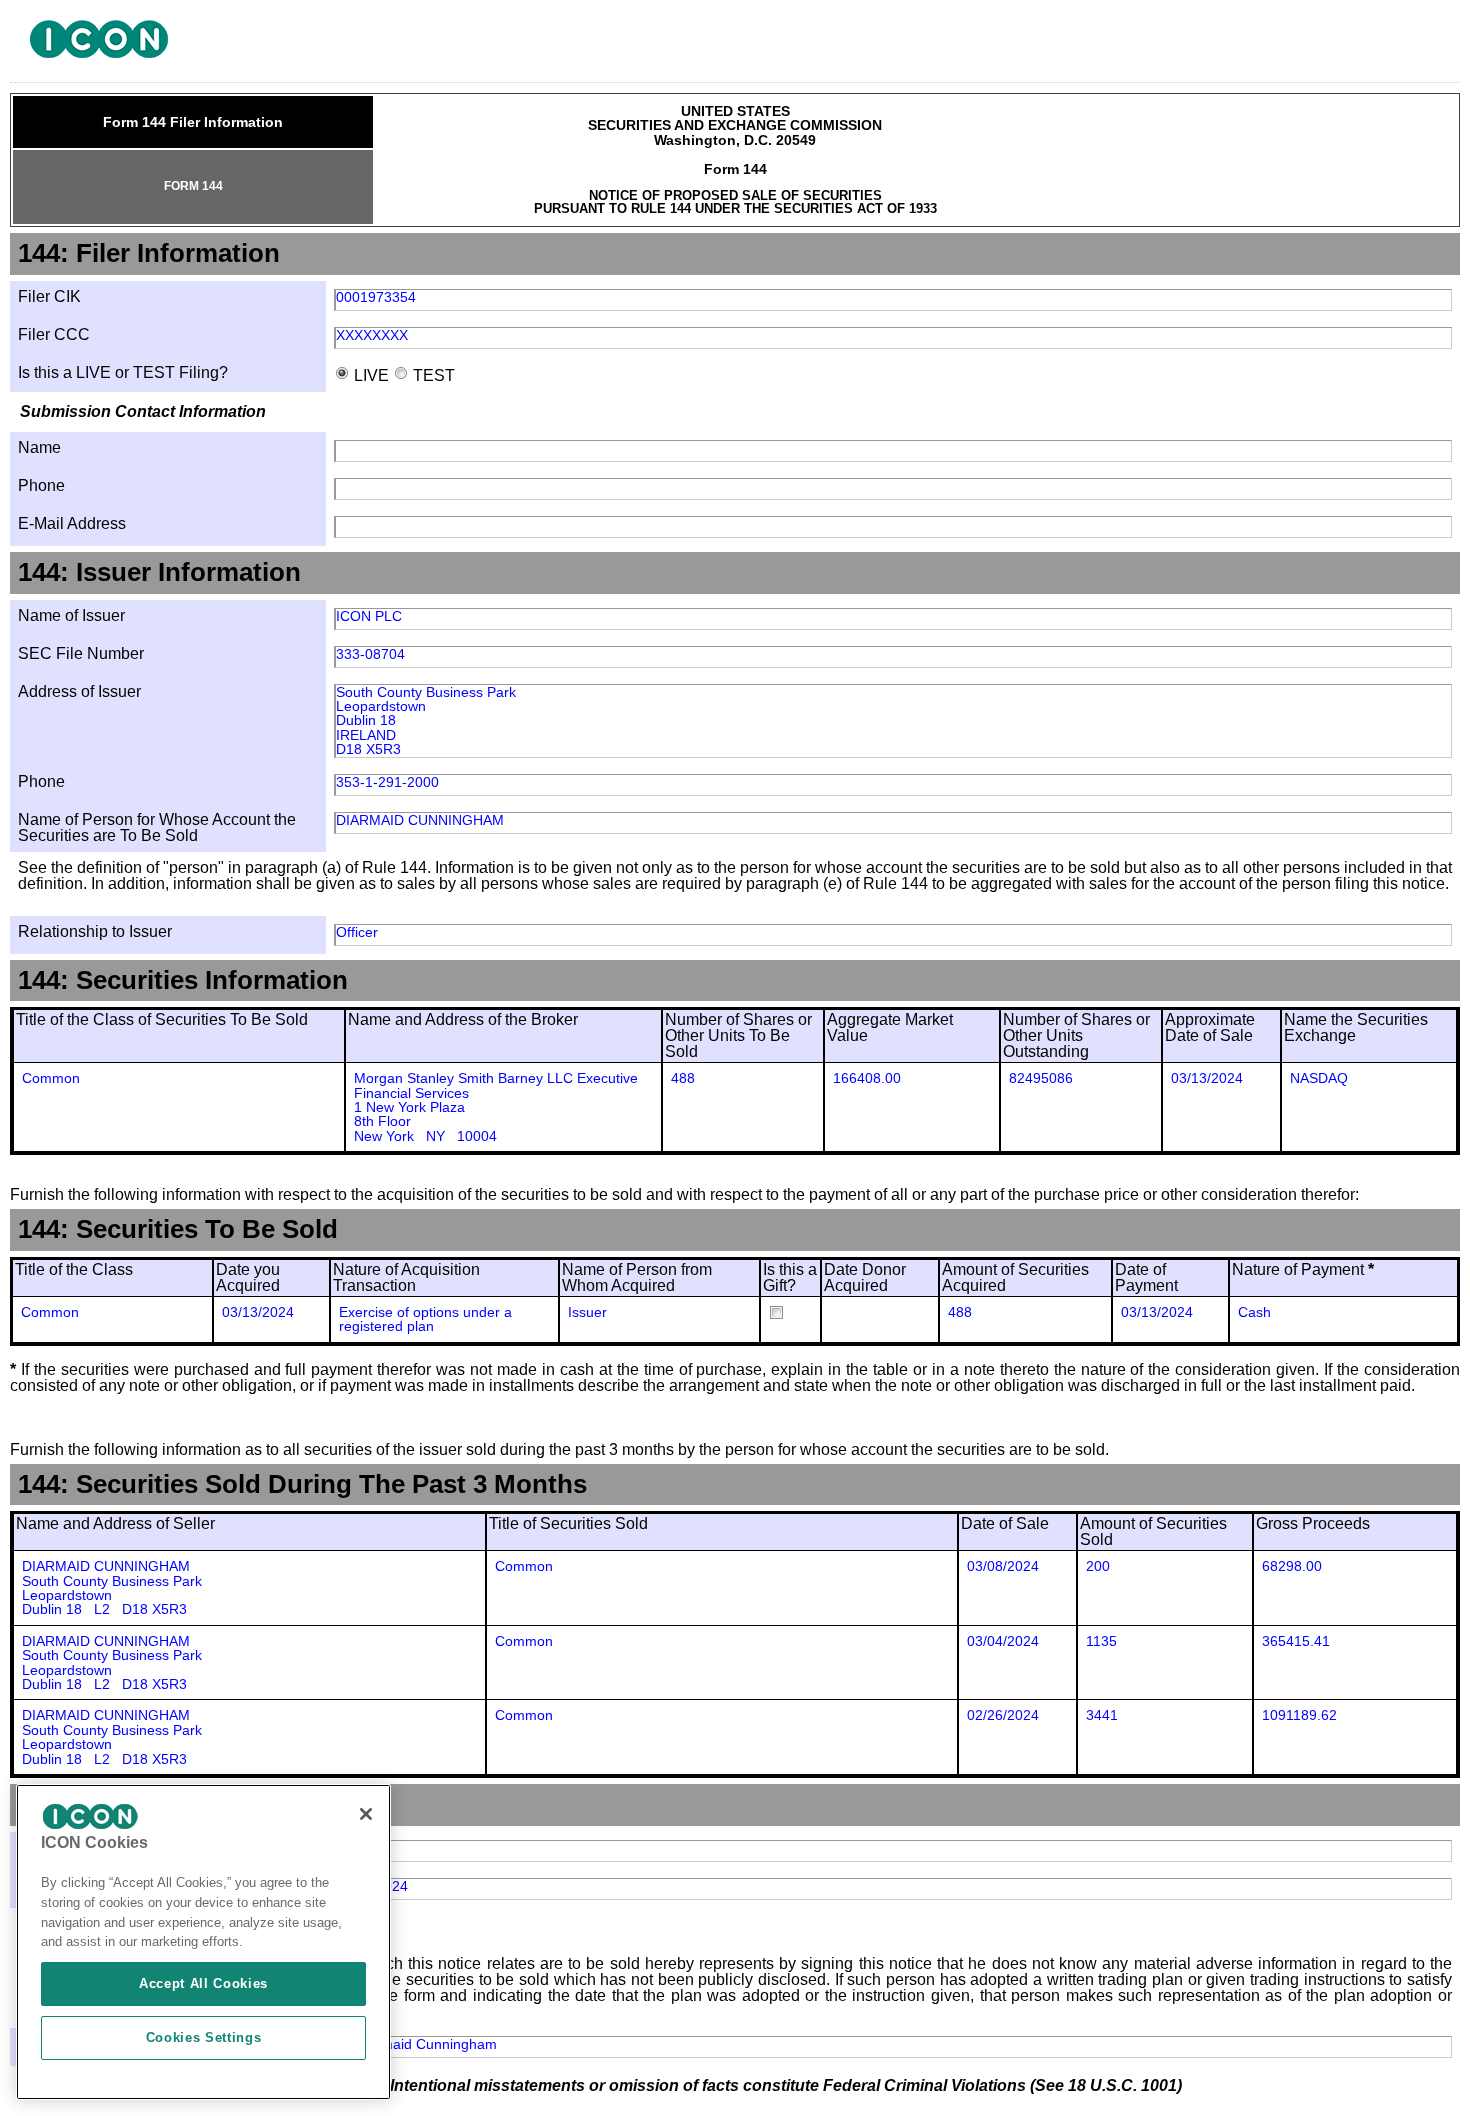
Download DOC (1373, 47)
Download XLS (1425, 47)
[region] (203, 1942)
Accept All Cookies (203, 1983)
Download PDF (1399, 47)
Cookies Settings (204, 2037)
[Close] (366, 1814)
